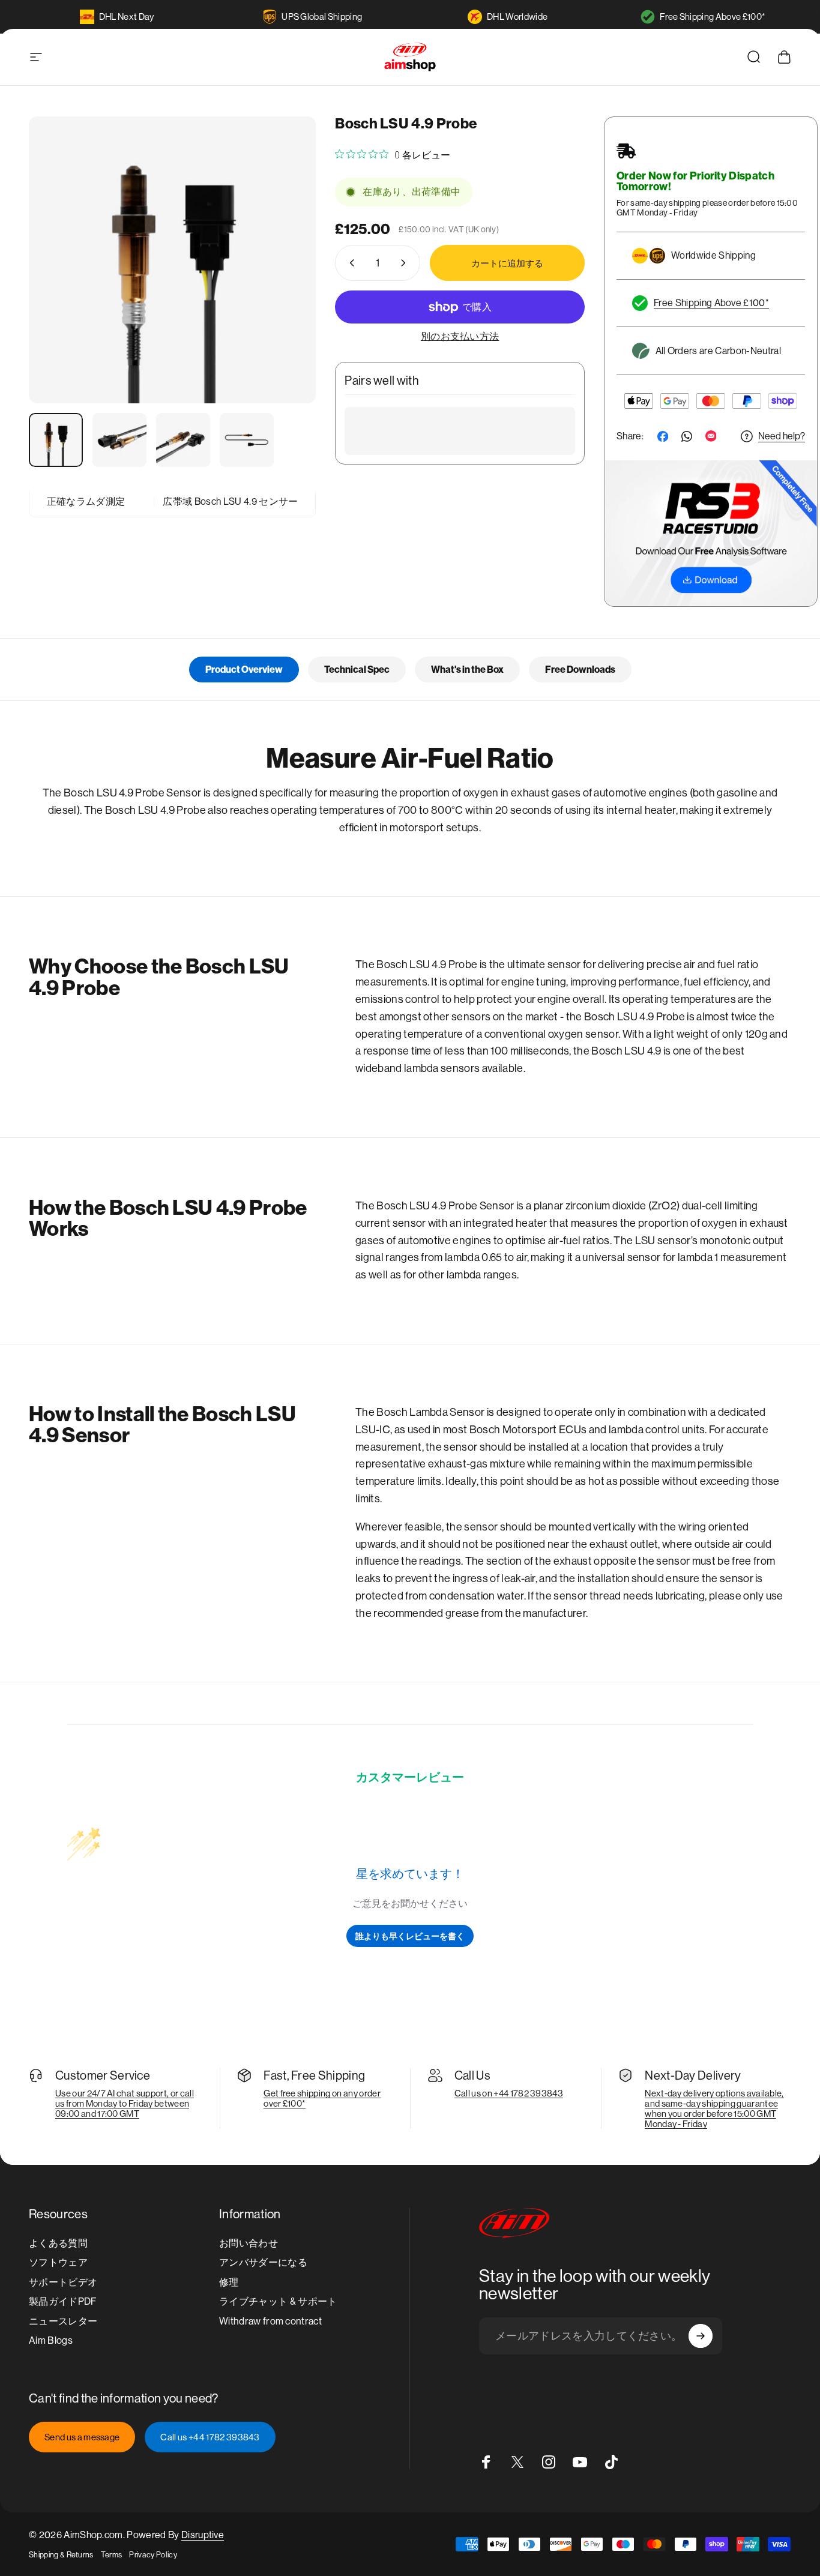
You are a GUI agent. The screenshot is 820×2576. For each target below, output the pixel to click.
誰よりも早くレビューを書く (410, 1936)
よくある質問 (58, 2243)
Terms (112, 2555)
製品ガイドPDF (63, 2301)
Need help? (782, 436)
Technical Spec (357, 670)
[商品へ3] (183, 440)
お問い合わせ (249, 2243)
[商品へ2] (119, 440)
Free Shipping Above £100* (713, 17)
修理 (229, 2282)
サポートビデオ (63, 2282)
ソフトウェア (58, 2262)
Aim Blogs (51, 2340)
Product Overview (244, 670)
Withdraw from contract (270, 2321)
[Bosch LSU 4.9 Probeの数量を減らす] (349, 263)
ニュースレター (63, 2321)
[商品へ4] (247, 440)
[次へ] (285, 281)
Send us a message (82, 2437)
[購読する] (701, 2336)
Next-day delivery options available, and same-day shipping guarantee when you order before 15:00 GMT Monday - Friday (714, 2108)
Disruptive (203, 2535)
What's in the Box (467, 670)
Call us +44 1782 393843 (210, 2437)
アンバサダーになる (263, 2262)
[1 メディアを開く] (172, 260)
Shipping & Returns (61, 2555)
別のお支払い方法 (460, 336)
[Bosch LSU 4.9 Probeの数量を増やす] (406, 263)
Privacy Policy (153, 2555)
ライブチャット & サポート (278, 2301)
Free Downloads (580, 670)
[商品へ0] (56, 440)
